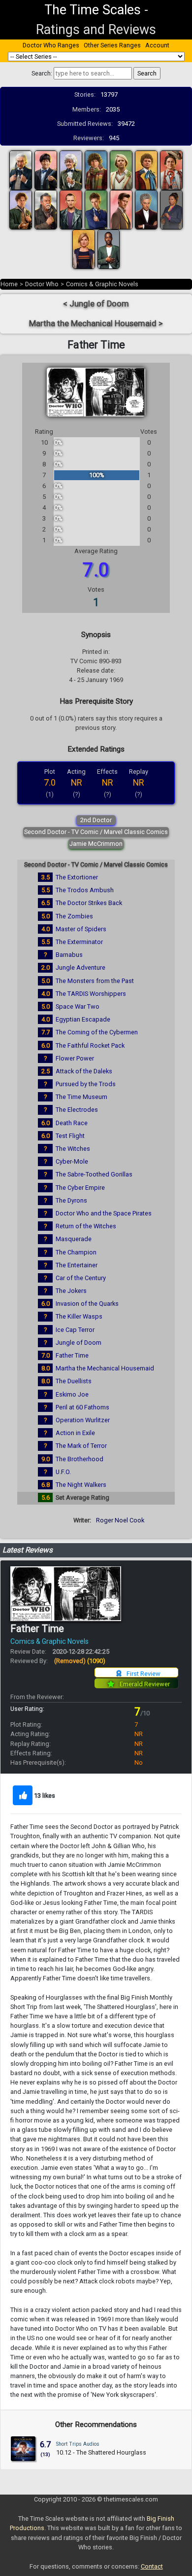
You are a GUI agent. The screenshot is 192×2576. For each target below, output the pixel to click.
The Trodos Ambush (85, 890)
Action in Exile (75, 1433)
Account (157, 45)
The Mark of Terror (81, 1446)
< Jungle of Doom (96, 304)
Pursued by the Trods (86, 1084)
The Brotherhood (80, 1459)
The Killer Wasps (79, 1316)
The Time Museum (81, 1097)
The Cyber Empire (80, 1188)
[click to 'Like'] (23, 1795)
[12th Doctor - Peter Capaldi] (146, 209)
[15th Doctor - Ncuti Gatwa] (109, 249)
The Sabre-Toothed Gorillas (94, 1174)
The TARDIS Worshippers (91, 994)
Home (9, 284)
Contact (152, 2566)
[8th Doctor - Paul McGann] (21, 209)
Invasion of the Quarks (87, 1304)
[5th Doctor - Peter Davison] (121, 170)
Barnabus (69, 955)
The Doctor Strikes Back (89, 903)
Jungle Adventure (80, 967)
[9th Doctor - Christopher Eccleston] (71, 209)
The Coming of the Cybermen (97, 1032)
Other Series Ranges (112, 45)
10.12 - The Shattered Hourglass (101, 2452)
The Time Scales (93, 10)
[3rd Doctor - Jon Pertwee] (71, 170)
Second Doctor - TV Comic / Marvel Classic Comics (96, 832)
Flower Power (75, 1058)
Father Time (72, 1355)
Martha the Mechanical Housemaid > (96, 323)
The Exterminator (79, 942)
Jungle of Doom (79, 1343)
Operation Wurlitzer (83, 1420)
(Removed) (80, 1661)
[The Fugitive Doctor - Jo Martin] (171, 209)
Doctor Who (42, 284)
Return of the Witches (86, 1226)
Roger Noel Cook (120, 1520)
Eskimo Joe (72, 1394)
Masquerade (74, 1239)
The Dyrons (71, 1200)
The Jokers (71, 1291)
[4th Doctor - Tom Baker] (96, 170)
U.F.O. (63, 1472)
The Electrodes (77, 1110)
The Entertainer (77, 1265)
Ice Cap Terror (75, 1330)
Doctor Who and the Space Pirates (104, 1213)
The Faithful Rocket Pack (90, 1045)
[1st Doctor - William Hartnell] (21, 170)
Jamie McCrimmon (96, 844)
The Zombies (74, 916)
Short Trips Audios (78, 2444)
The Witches (73, 1149)
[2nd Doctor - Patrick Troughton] (46, 170)
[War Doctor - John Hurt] (46, 209)
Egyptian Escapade (83, 1019)
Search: (42, 73)
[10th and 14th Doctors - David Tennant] (96, 209)
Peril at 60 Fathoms (82, 1407)
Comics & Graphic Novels (102, 284)
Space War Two (78, 1006)
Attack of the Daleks (84, 1071)
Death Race (72, 1123)
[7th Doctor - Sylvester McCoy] (171, 170)
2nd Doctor (96, 820)
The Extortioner (77, 877)
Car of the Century (81, 1278)
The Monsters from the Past (95, 981)
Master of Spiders (81, 929)
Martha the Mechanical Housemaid (105, 1368)
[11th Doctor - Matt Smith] (121, 209)
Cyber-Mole (72, 1161)
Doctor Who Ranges (51, 45)
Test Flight (70, 1136)
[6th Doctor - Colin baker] (146, 170)
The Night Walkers (81, 1485)
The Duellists (74, 1381)
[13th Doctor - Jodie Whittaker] (84, 249)
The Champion (76, 1252)
